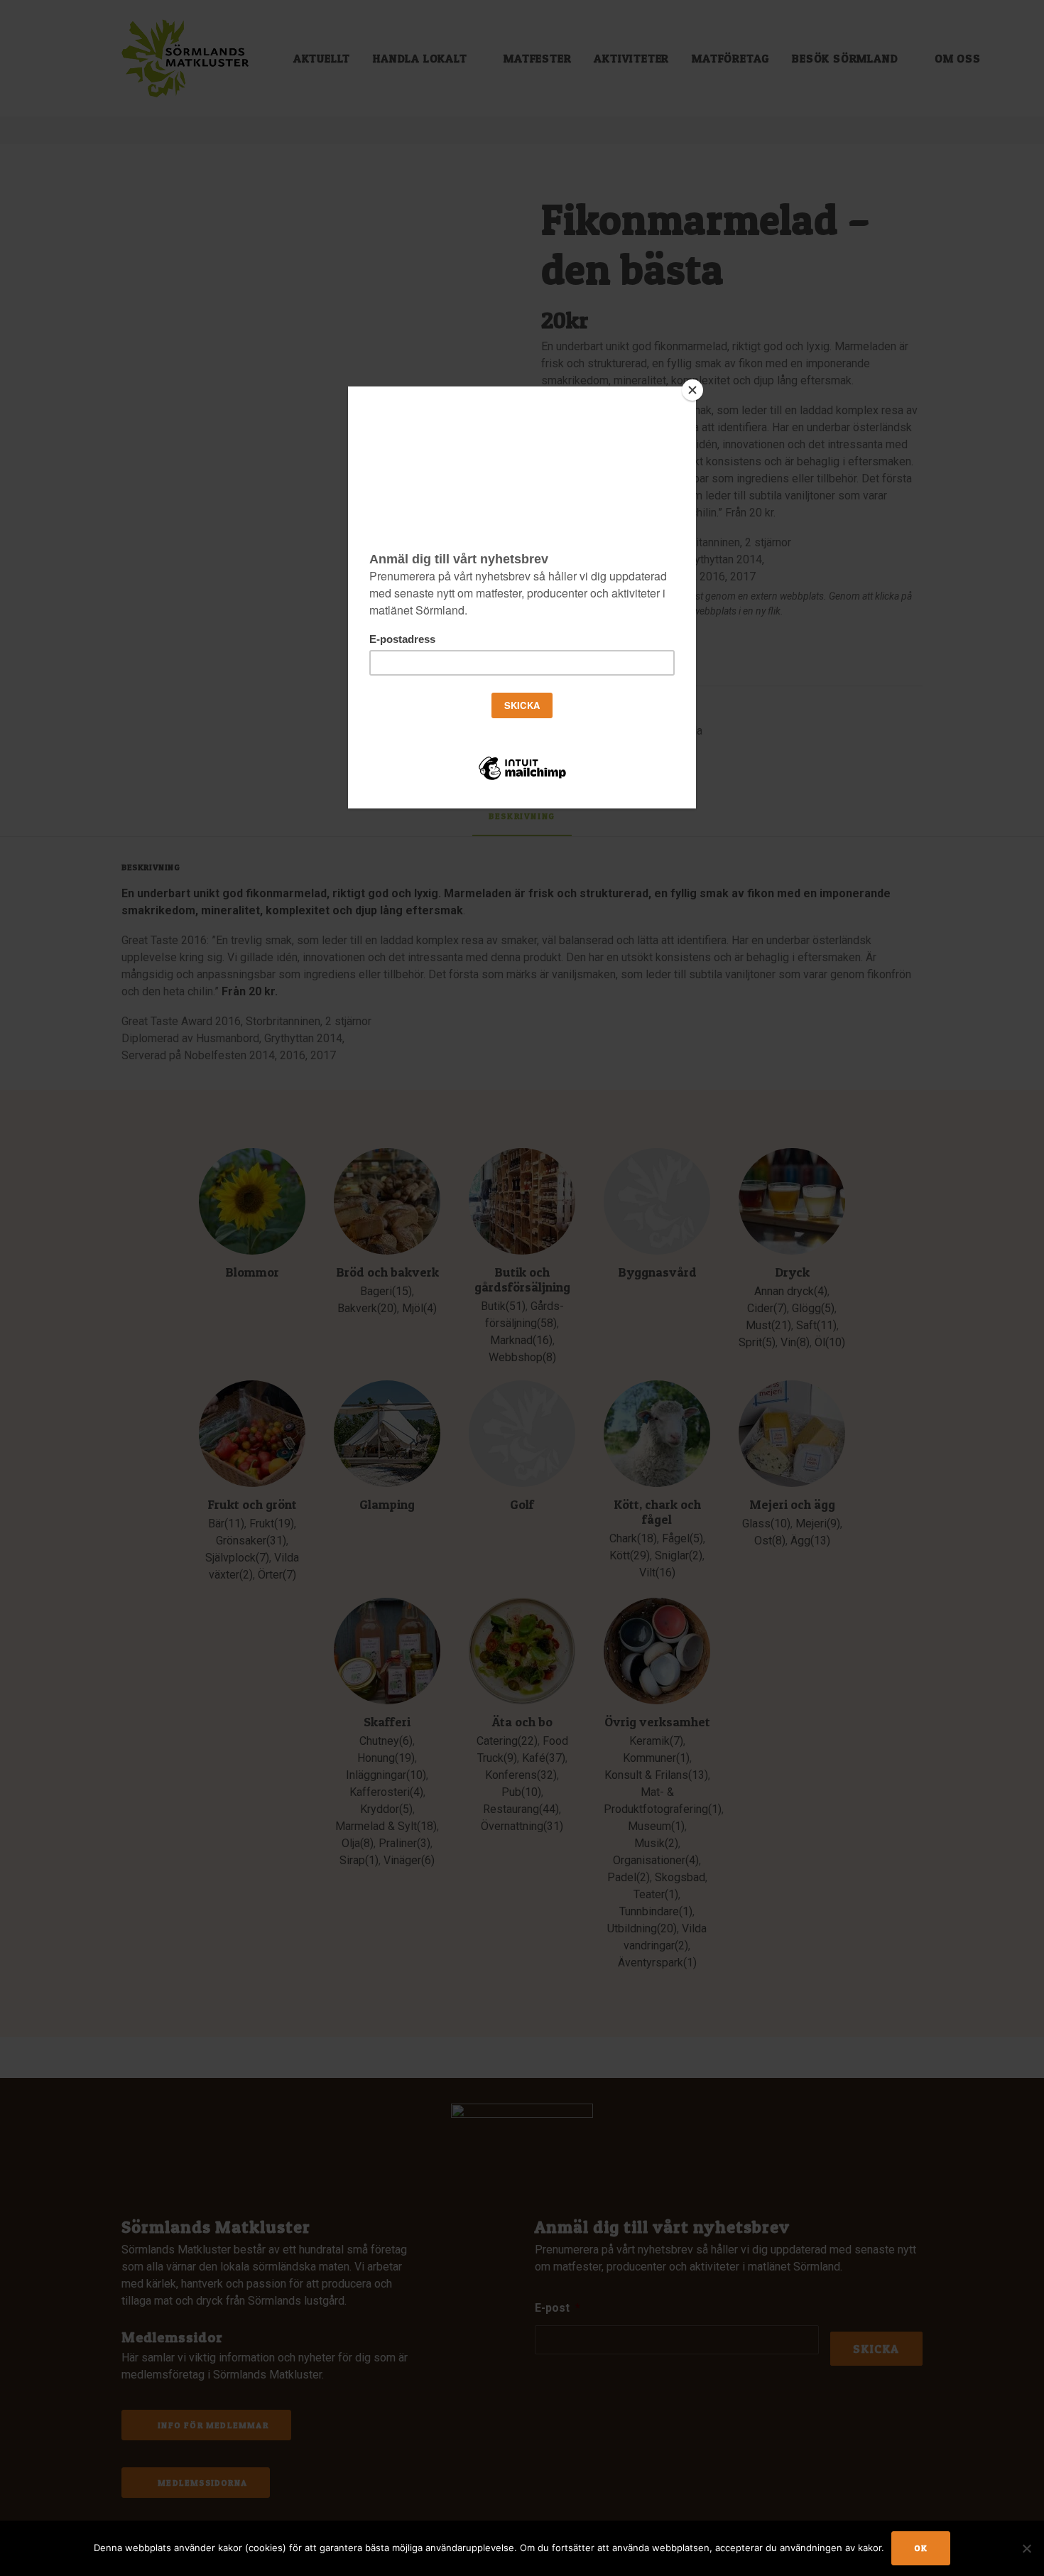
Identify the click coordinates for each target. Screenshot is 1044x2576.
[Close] (692, 390)
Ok (921, 2548)
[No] (1026, 2548)
